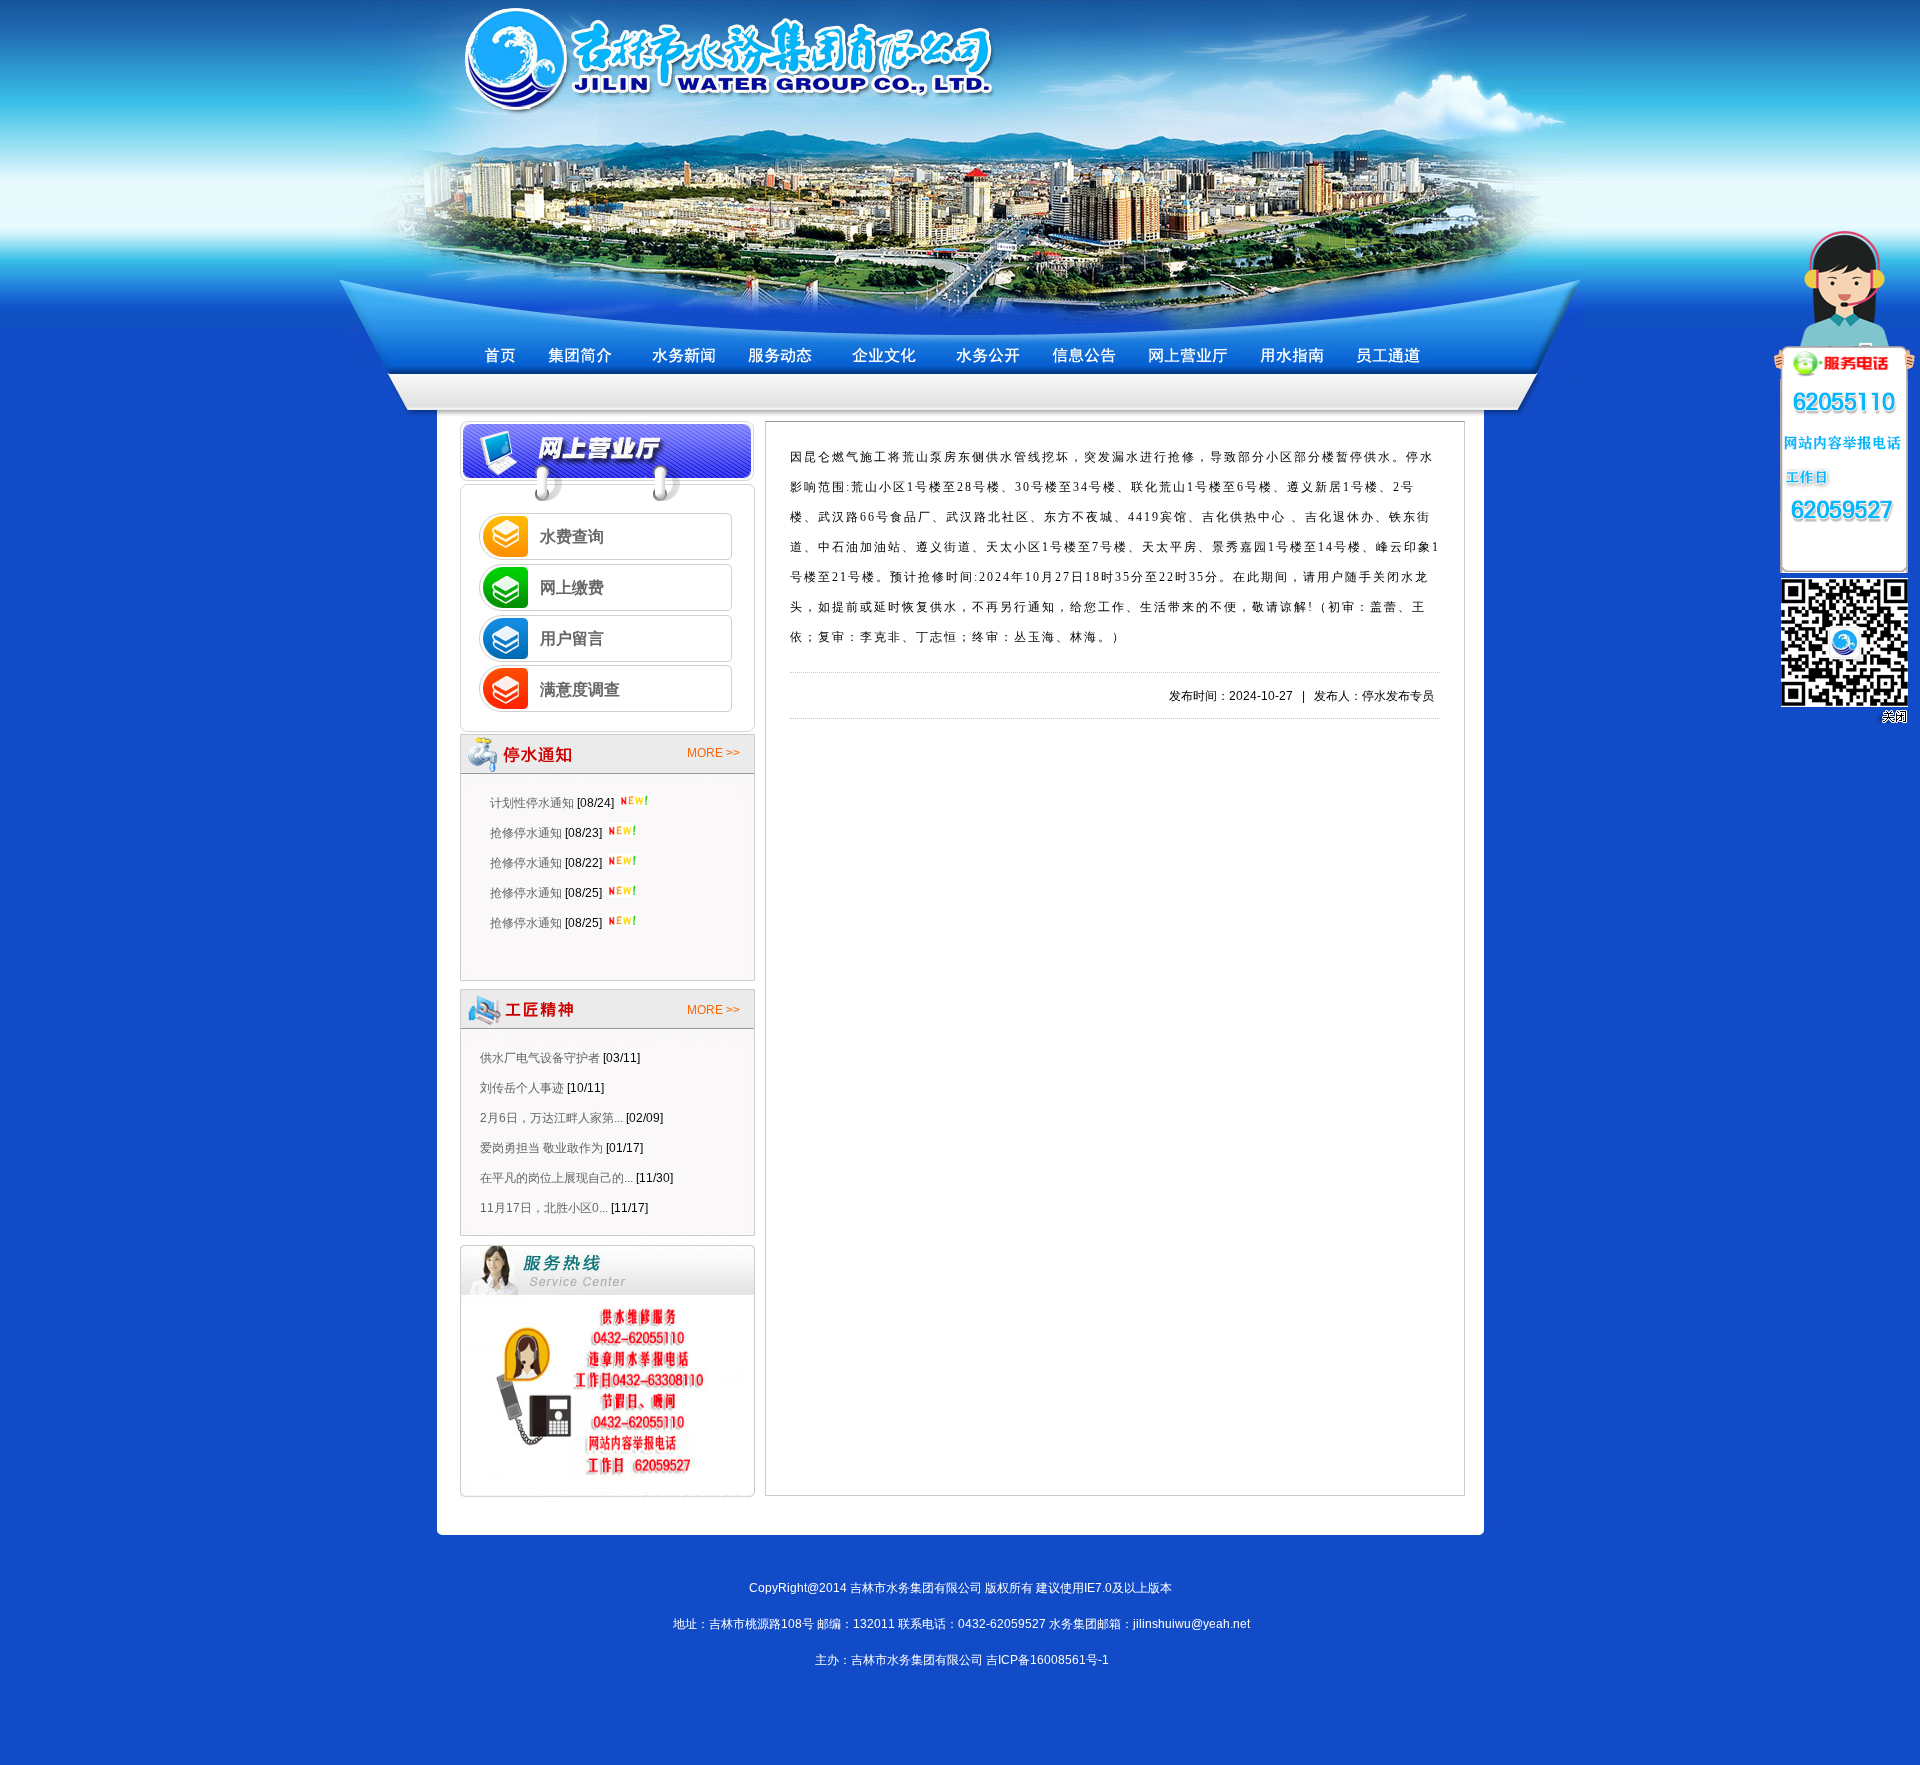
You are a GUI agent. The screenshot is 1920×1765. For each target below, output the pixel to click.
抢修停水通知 (526, 809)
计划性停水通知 (532, 929)
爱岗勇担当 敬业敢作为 (541, 1148)
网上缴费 (572, 587)
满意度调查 (580, 689)
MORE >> (713, 753)
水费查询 (572, 536)
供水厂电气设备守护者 (540, 1058)
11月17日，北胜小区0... (544, 1208)
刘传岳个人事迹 (522, 1088)
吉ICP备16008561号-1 (1047, 1660)
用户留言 (572, 638)
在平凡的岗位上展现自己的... (556, 1178)
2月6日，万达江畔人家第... (551, 1118)
